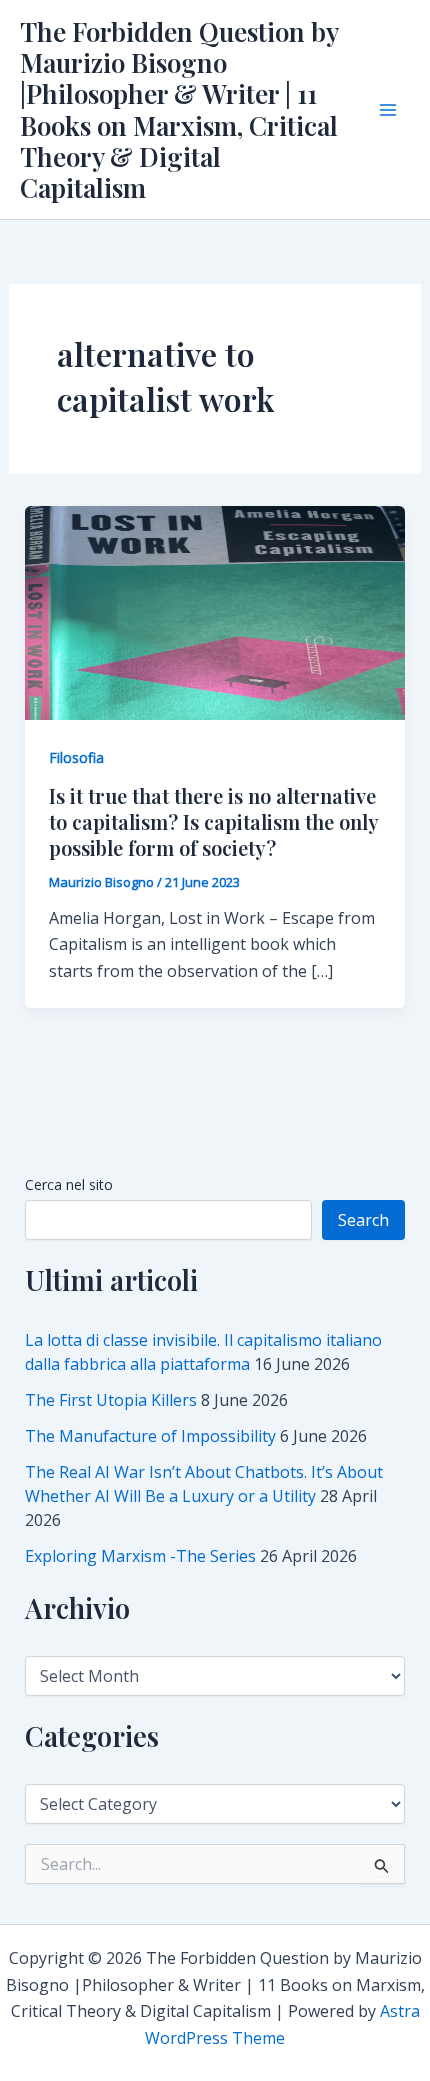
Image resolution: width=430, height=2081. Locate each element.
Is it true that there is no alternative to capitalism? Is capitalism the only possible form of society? (213, 821)
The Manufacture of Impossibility (150, 1436)
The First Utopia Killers (111, 1400)
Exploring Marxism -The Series (140, 1556)
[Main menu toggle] (388, 110)
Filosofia (76, 757)
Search (363, 1220)
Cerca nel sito (69, 1184)
